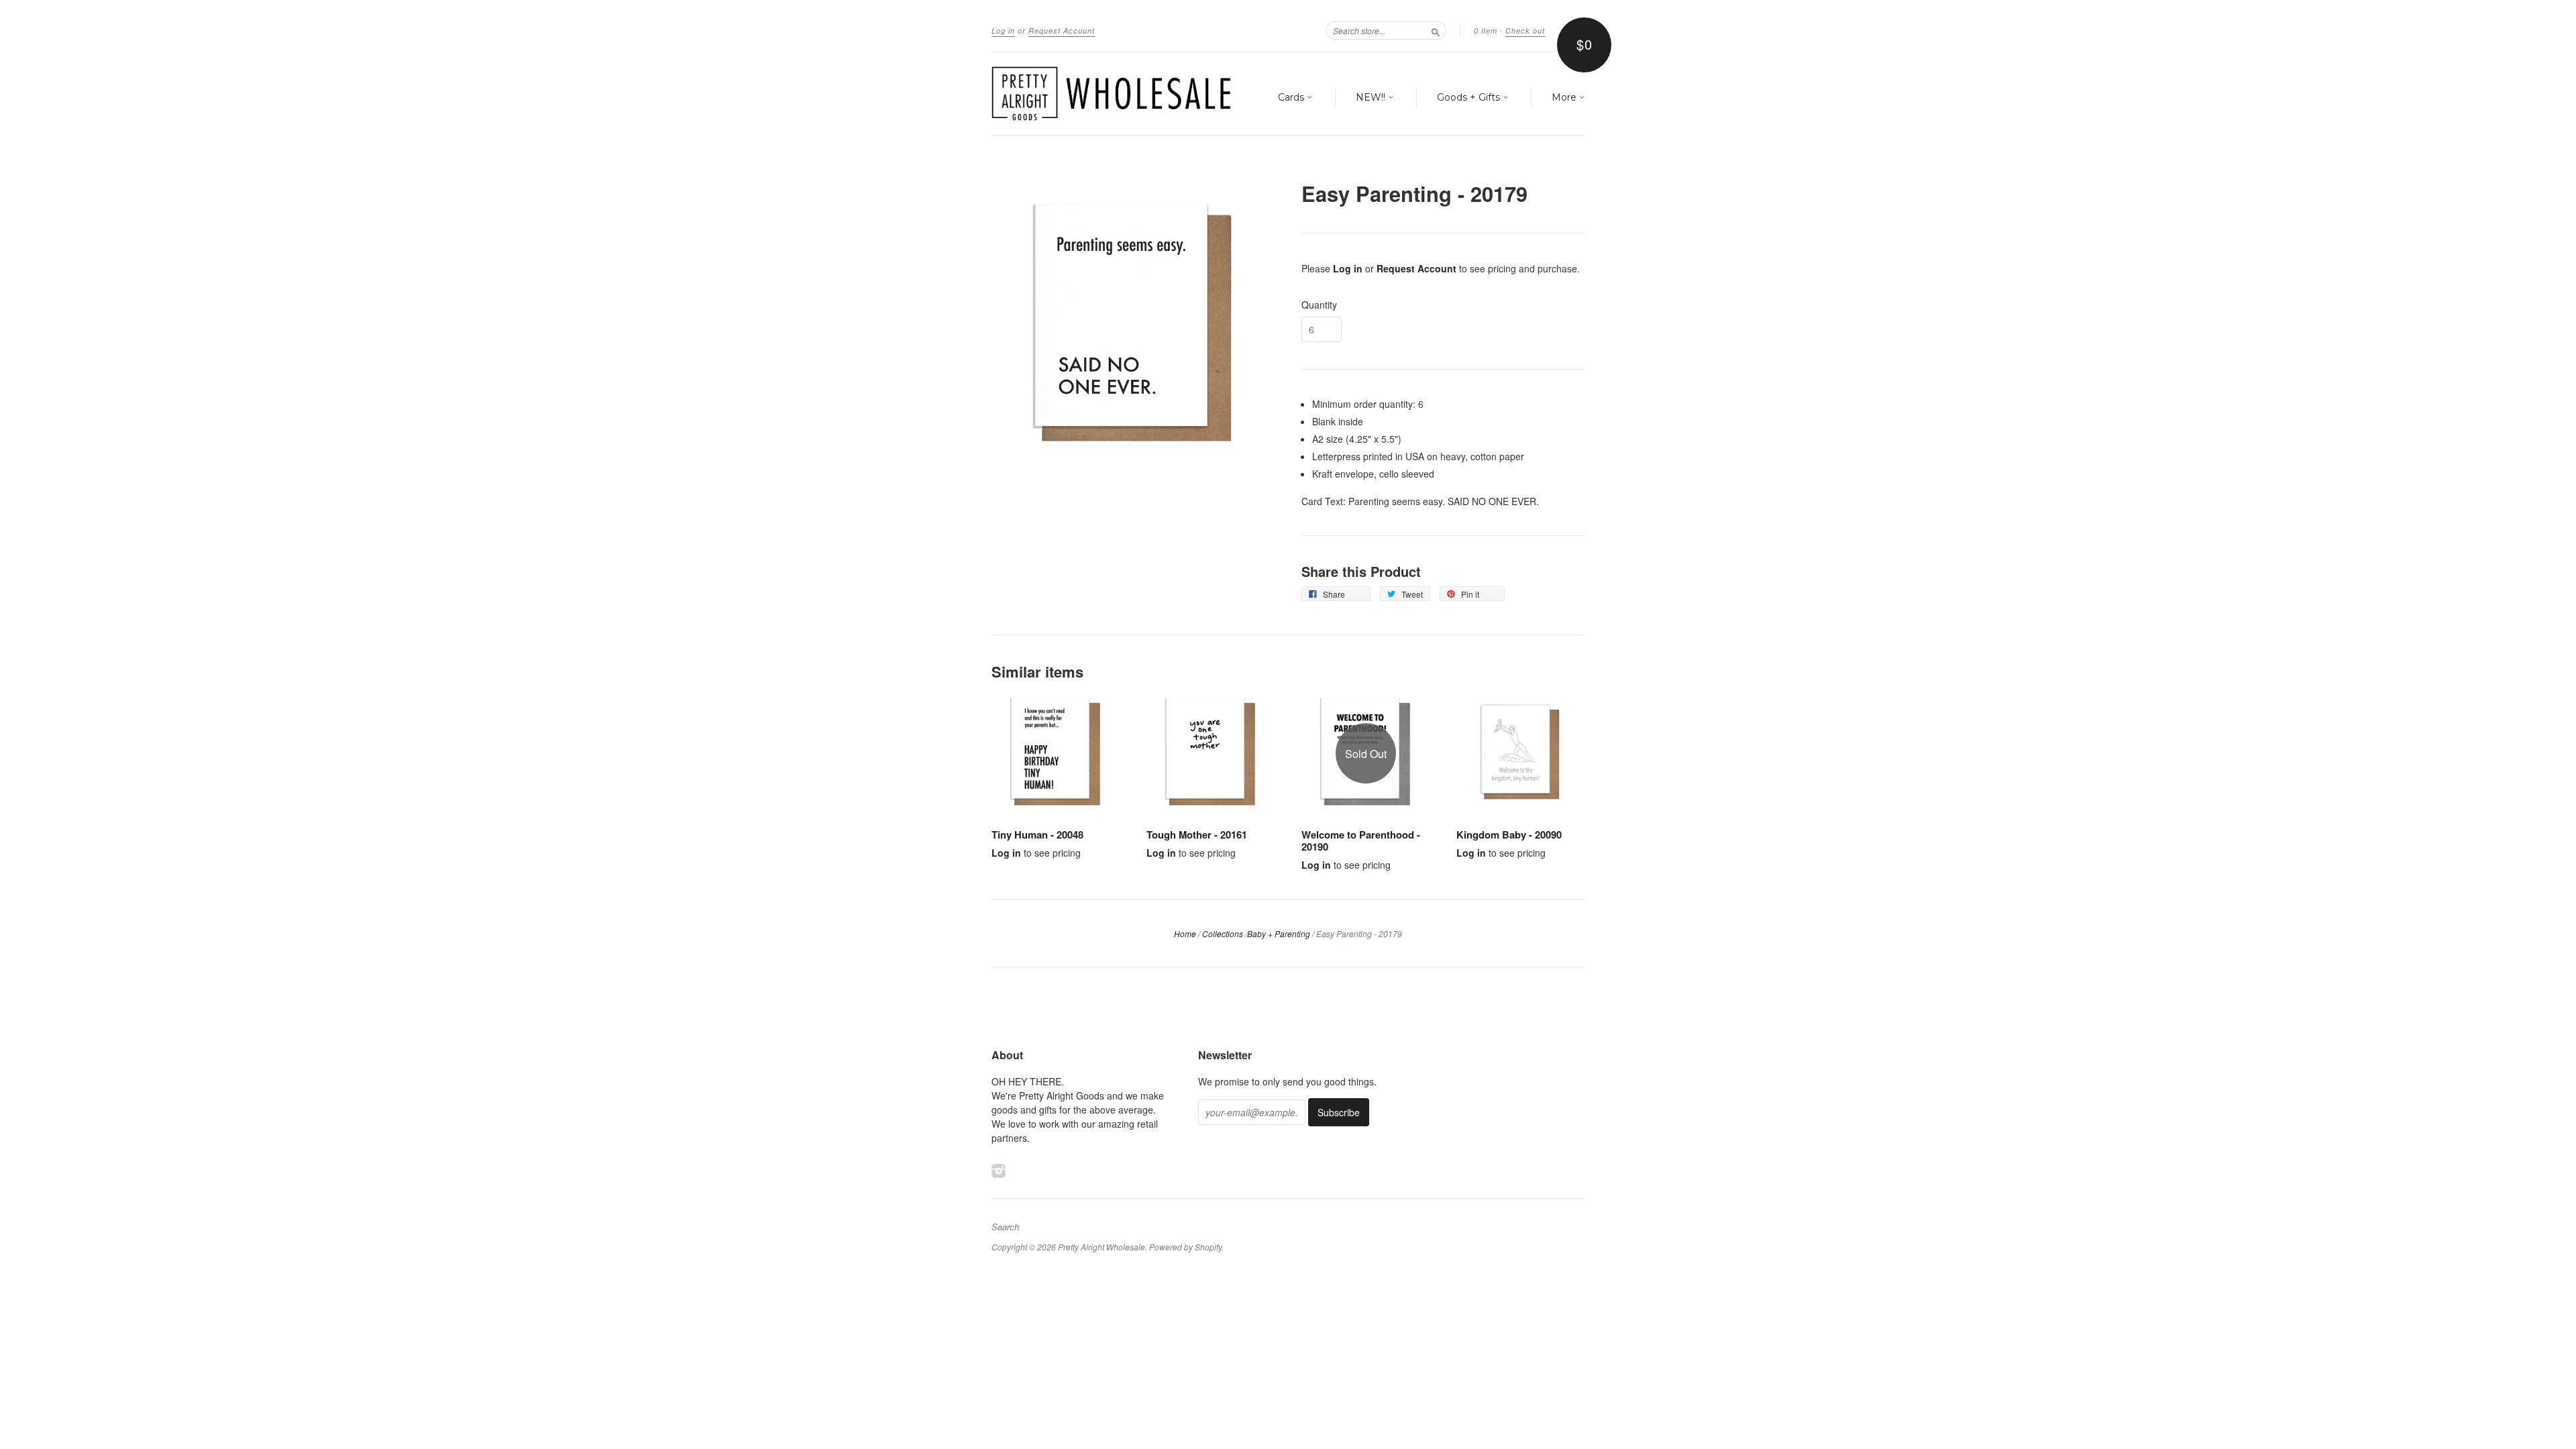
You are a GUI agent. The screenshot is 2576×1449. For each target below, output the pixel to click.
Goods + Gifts (1470, 97)
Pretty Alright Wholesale (1102, 1247)
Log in (1003, 31)
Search (1005, 1227)
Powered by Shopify (1185, 1247)
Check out (1525, 31)
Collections (1223, 933)
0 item (1486, 31)
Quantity (1319, 305)
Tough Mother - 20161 (1197, 835)
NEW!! (1372, 97)
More (1565, 97)
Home (1185, 933)
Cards (1292, 97)
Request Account (1062, 31)
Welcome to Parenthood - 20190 (1361, 841)
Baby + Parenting (1279, 933)
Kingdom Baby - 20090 (1509, 835)
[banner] (1115, 94)
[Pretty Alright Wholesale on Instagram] (999, 1170)
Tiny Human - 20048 (1037, 835)
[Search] (1436, 30)
